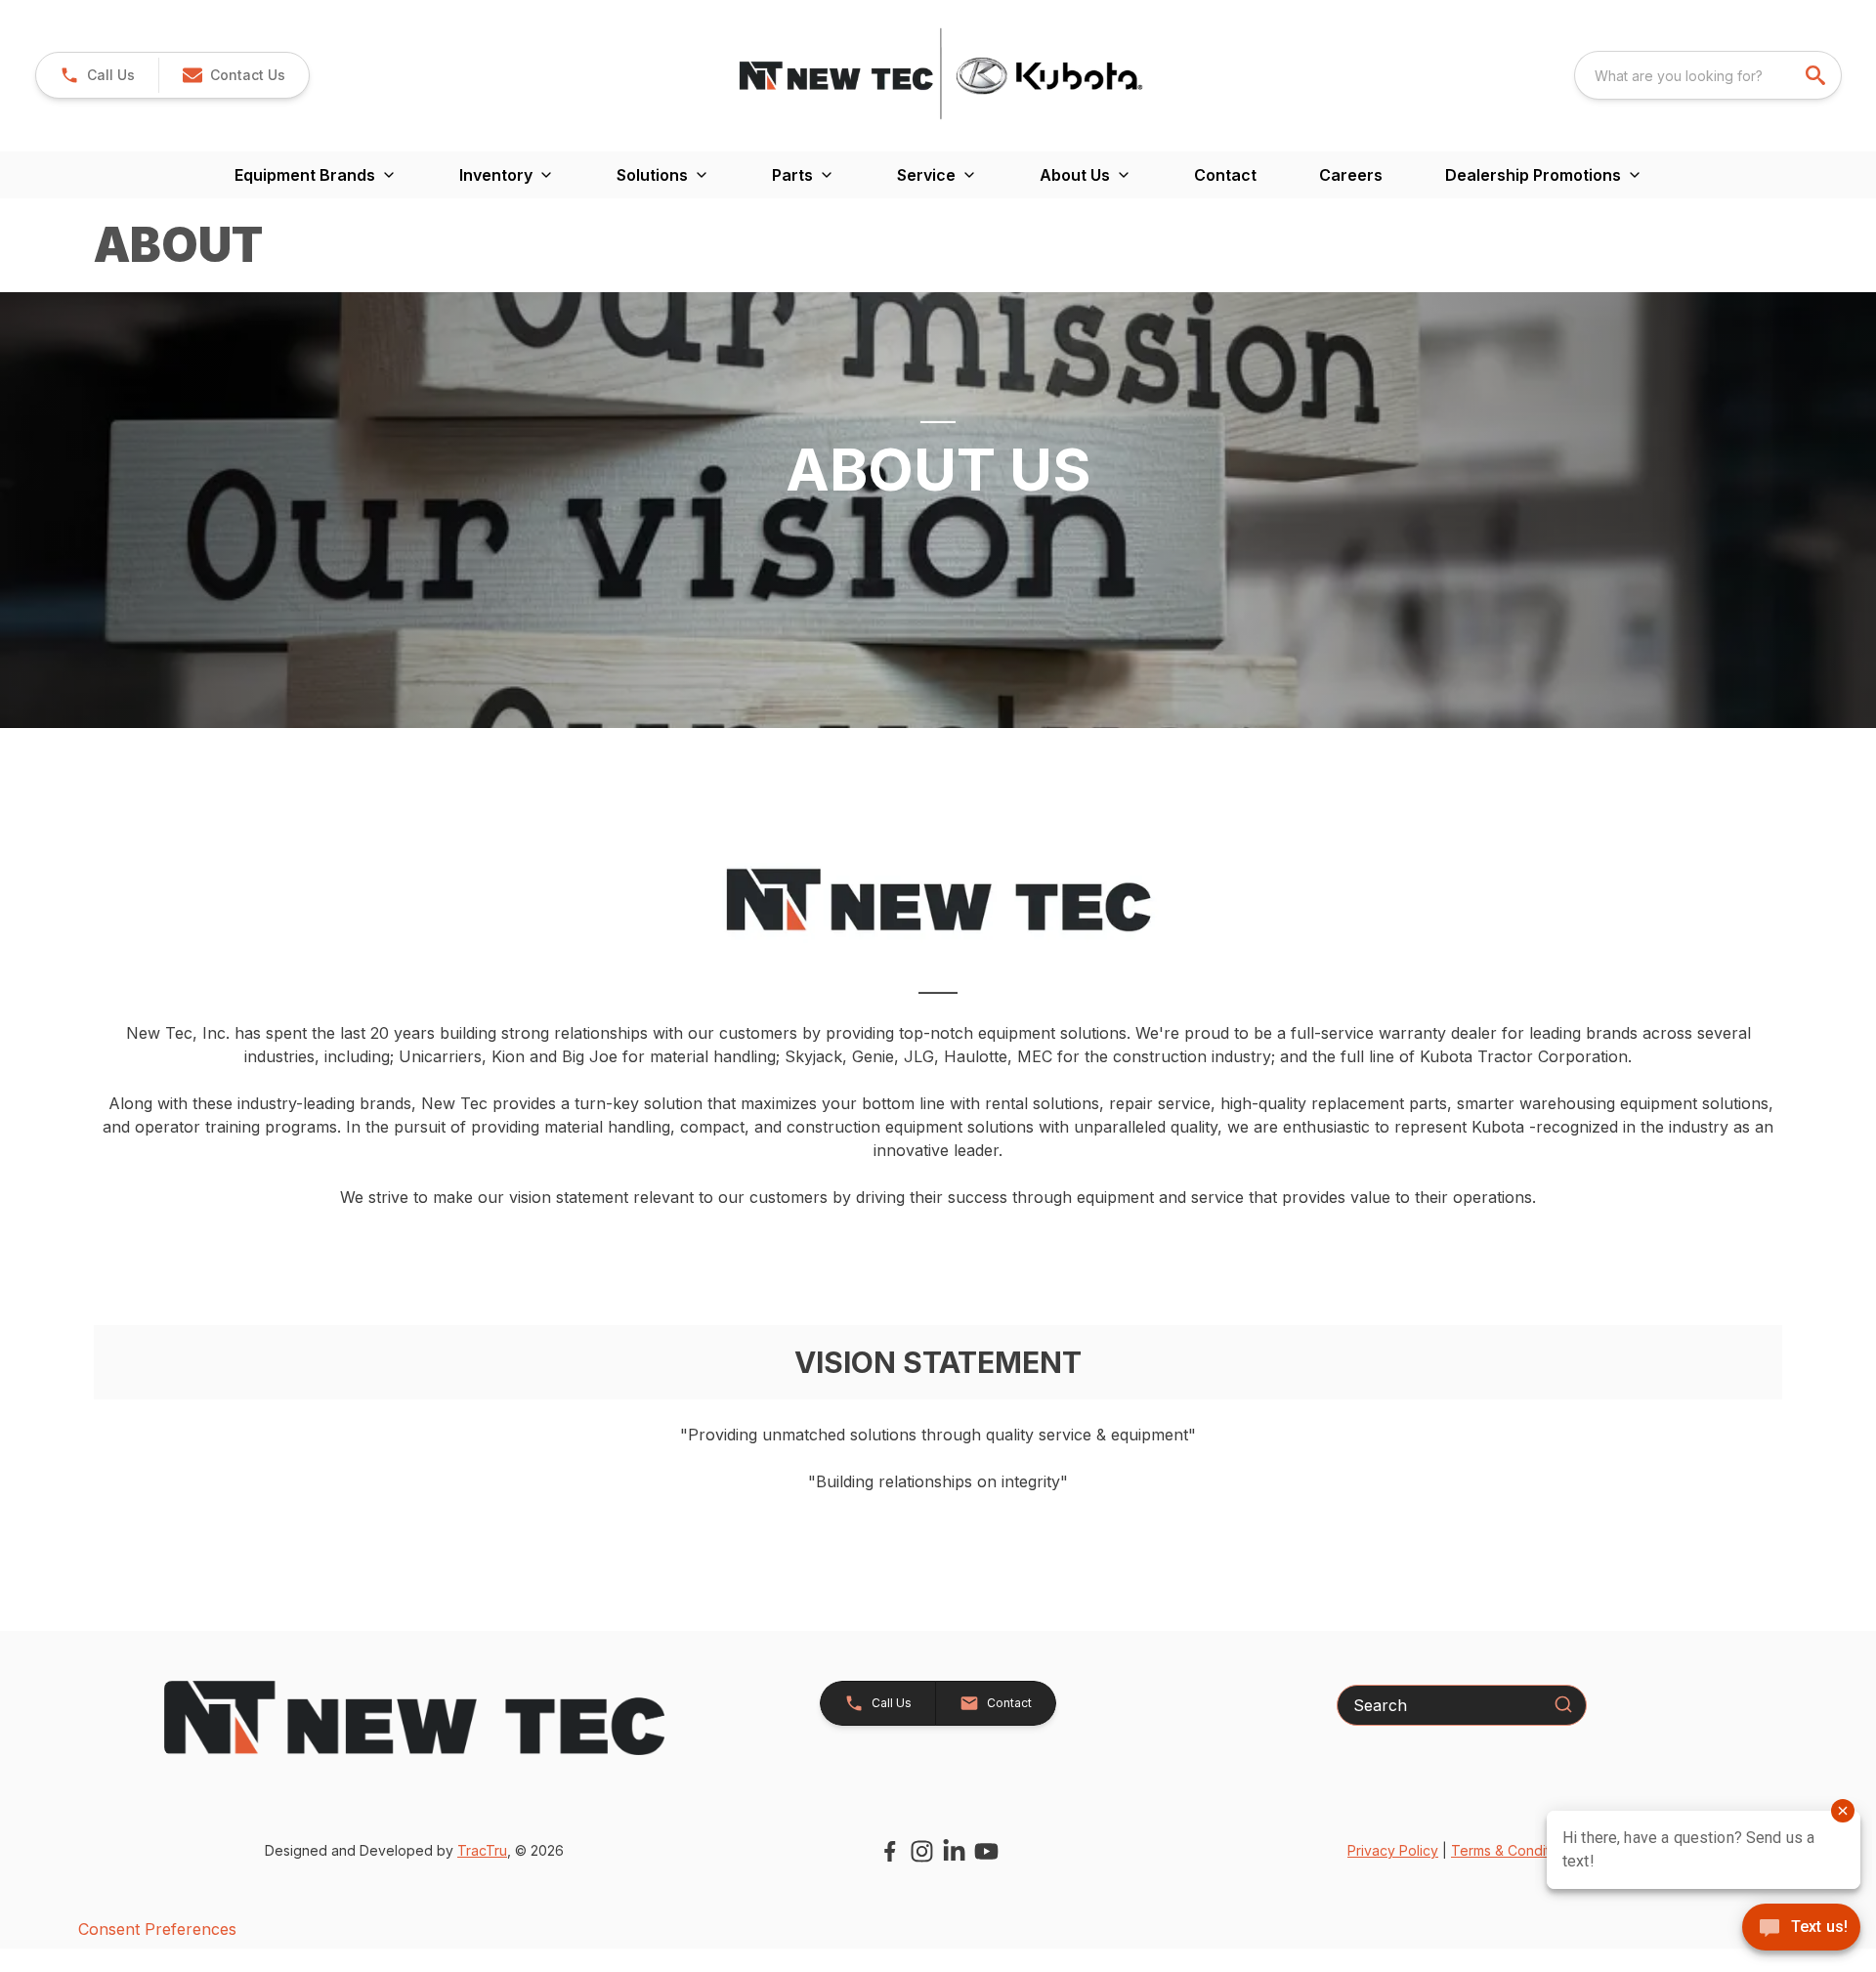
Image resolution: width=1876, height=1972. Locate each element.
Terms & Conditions (1514, 1850)
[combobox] (1708, 75)
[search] (1817, 75)
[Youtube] (986, 1851)
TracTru (482, 1850)
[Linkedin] (954, 1851)
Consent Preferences (157, 1929)
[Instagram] (922, 1851)
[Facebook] (890, 1851)
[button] (97, 75)
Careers (1351, 175)
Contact (1225, 175)
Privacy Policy (1393, 1850)
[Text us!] (1801, 1929)
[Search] (1563, 1704)
